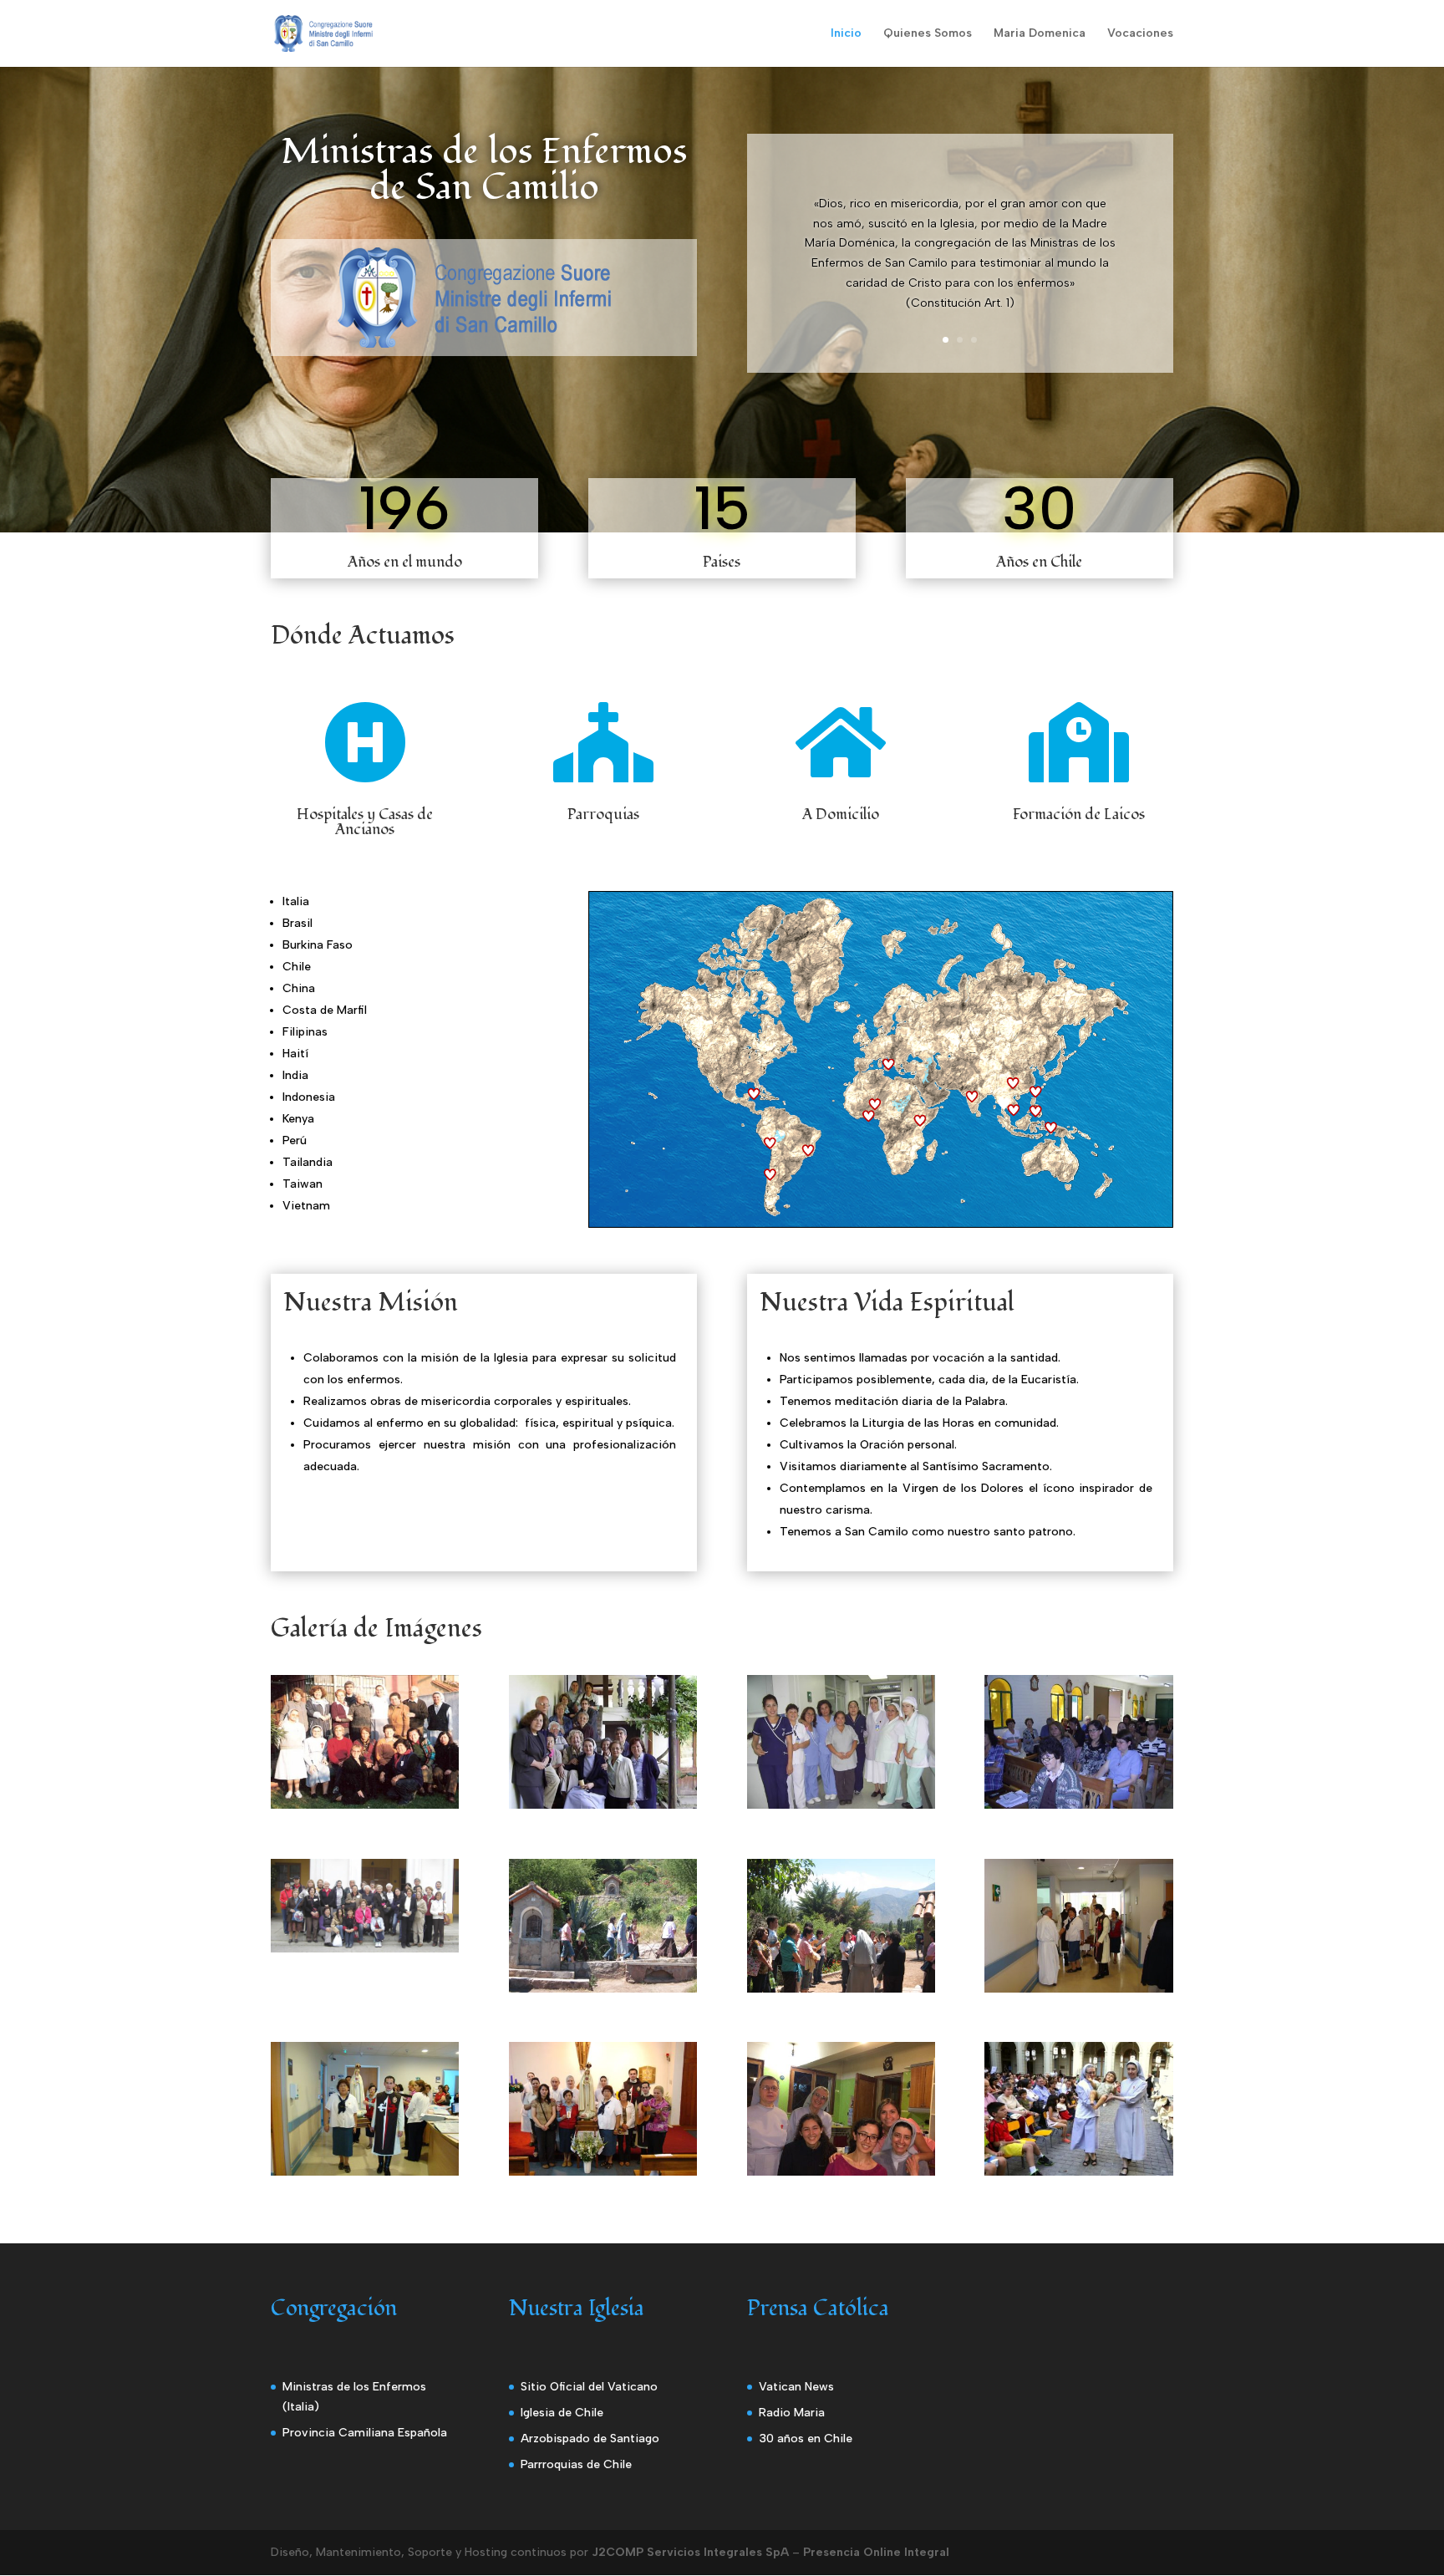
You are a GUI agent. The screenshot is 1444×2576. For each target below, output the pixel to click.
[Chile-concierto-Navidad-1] (1078, 2172)
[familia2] (603, 1805)
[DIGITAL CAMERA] (841, 1805)
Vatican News (796, 2387)
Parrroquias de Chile (576, 2464)
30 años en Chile (806, 2439)
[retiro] (365, 1949)
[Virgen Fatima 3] (603, 2172)
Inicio (846, 34)
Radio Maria (792, 2413)
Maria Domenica (1040, 34)
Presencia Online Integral (876, 2552)
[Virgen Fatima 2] (365, 2172)
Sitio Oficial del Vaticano (589, 2387)
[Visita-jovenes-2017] (841, 2172)
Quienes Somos (928, 34)
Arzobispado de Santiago (590, 2439)
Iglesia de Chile (562, 2413)
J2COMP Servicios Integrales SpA (690, 2552)
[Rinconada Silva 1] (603, 1989)
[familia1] (365, 1805)
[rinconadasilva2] (841, 1989)
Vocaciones (1140, 34)
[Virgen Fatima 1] (1078, 1989)
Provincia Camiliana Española (365, 2433)
